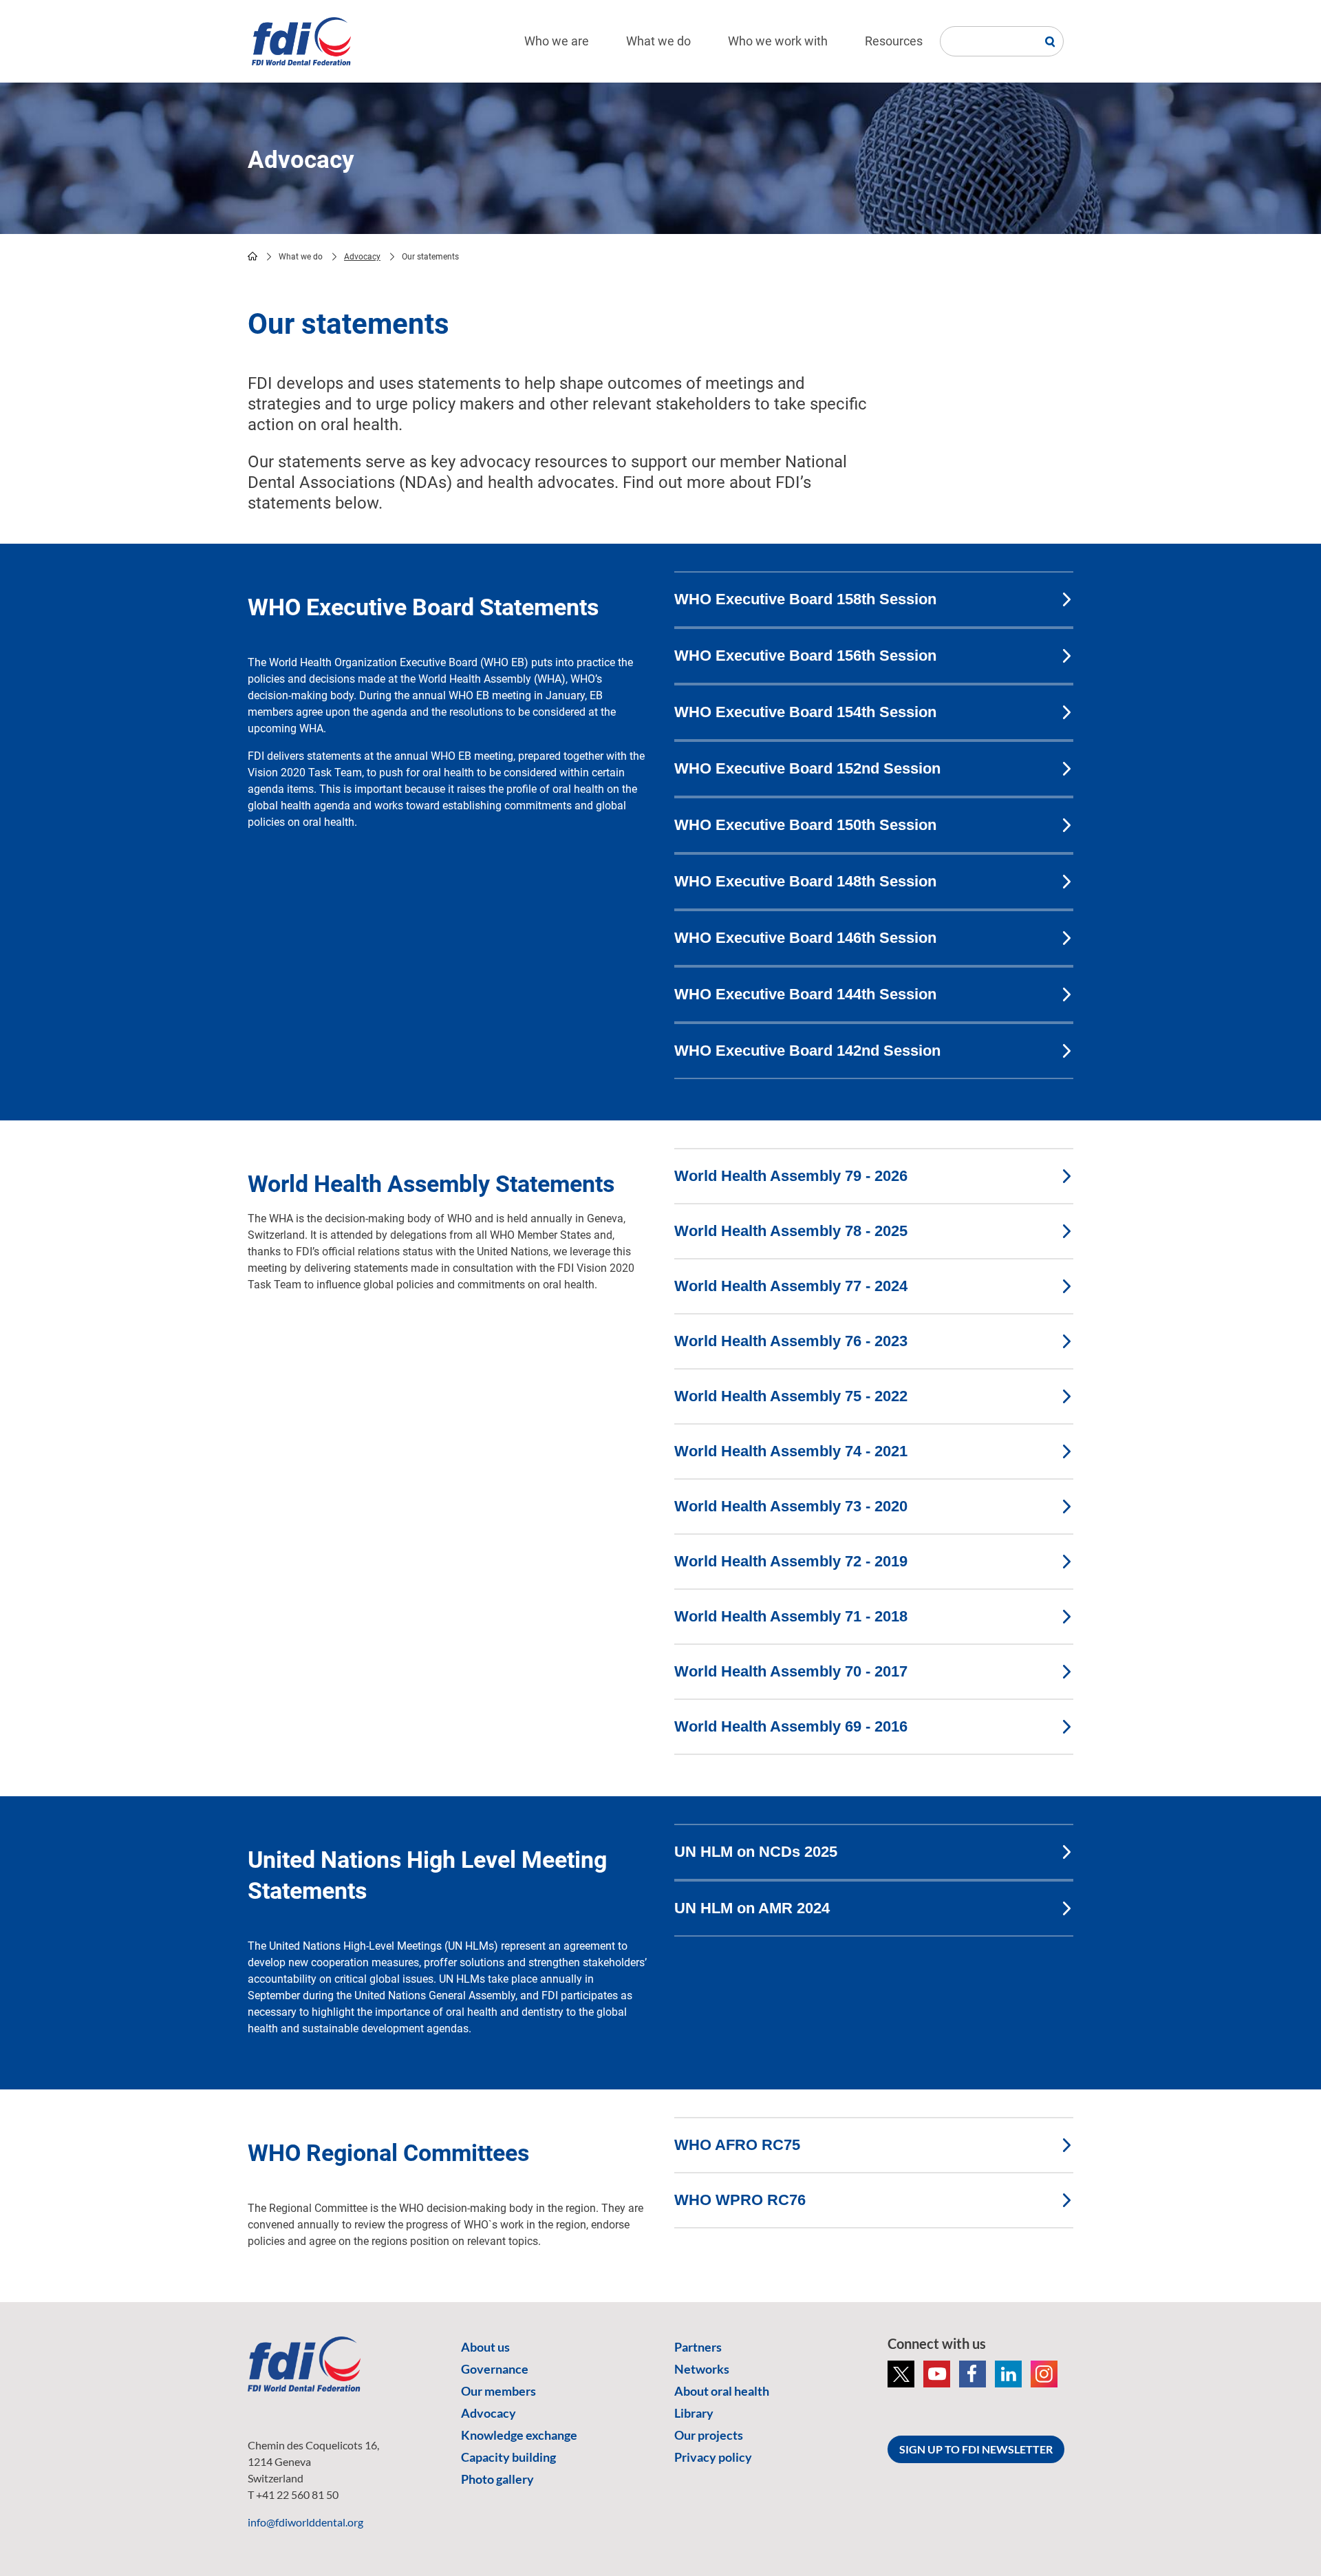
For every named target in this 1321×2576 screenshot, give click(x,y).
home (253, 256)
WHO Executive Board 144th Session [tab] (805, 994)
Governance (495, 2369)
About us (485, 2347)
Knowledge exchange (519, 2435)
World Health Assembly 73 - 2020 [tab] (791, 1506)
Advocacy (362, 257)
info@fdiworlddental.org (305, 2522)
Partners (698, 2347)
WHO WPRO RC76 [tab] (740, 2200)
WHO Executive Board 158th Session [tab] (805, 599)
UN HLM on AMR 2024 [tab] (752, 1908)
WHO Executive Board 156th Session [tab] (805, 656)
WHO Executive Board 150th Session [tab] (805, 825)
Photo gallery (497, 2479)
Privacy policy (713, 2457)
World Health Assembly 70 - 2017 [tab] (791, 1671)
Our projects (709, 2435)
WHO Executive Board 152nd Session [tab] (807, 768)
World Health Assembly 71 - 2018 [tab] (791, 1616)
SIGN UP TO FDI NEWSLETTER (976, 2449)
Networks (702, 2369)
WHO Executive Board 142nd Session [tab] (807, 1051)
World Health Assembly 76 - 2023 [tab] (791, 1341)
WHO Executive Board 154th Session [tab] (805, 712)
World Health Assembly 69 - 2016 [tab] (791, 1726)
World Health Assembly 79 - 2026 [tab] (791, 1176)
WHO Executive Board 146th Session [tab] (805, 938)
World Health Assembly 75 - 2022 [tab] (791, 1396)
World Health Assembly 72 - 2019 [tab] (791, 1561)
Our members (498, 2391)
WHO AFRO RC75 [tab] (737, 2145)
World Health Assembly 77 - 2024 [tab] (791, 1286)
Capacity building (508, 2457)
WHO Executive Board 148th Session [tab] (805, 881)
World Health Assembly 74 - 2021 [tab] (791, 1451)
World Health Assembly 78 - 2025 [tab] (791, 1231)
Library (694, 2413)
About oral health (722, 2391)
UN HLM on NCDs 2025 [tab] (756, 1852)
